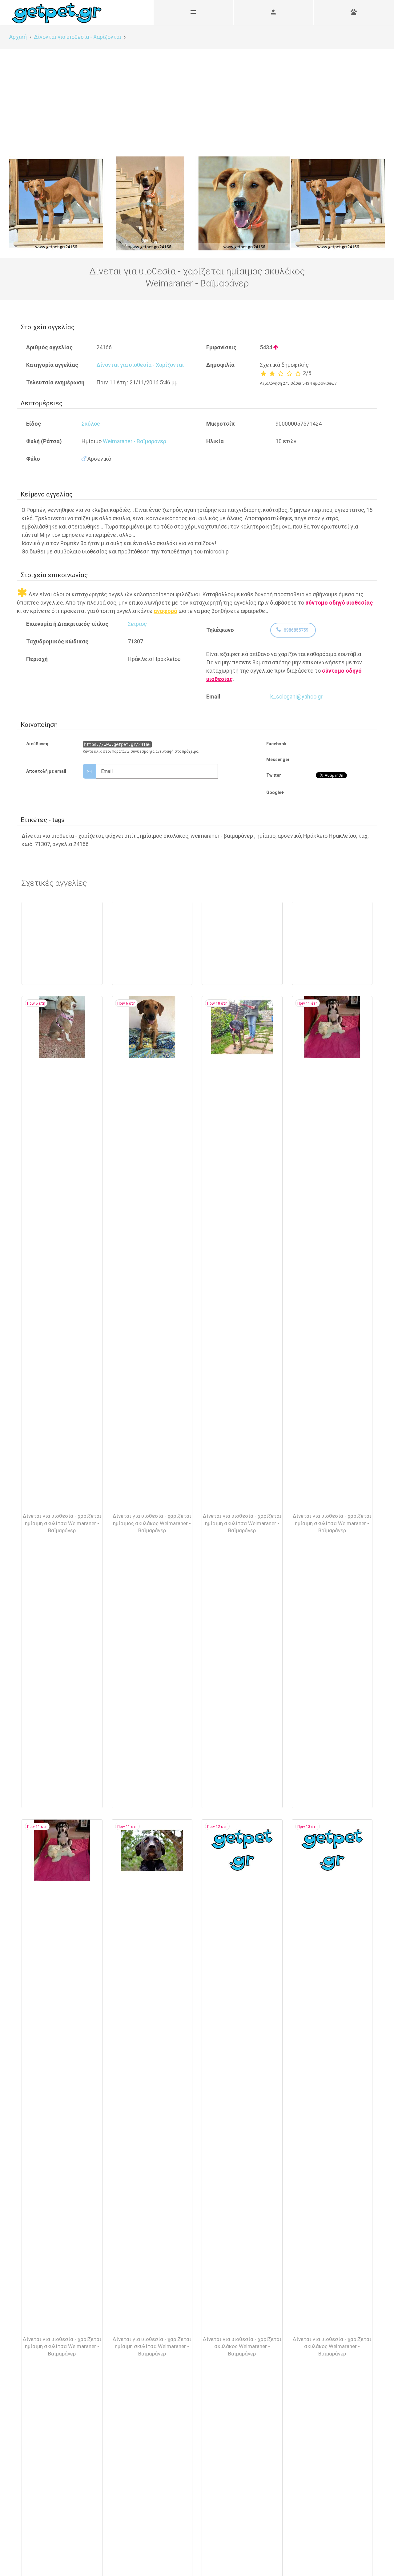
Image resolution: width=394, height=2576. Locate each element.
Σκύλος (91, 424)
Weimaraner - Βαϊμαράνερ (135, 441)
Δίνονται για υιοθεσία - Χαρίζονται (140, 365)
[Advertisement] (197, 95)
